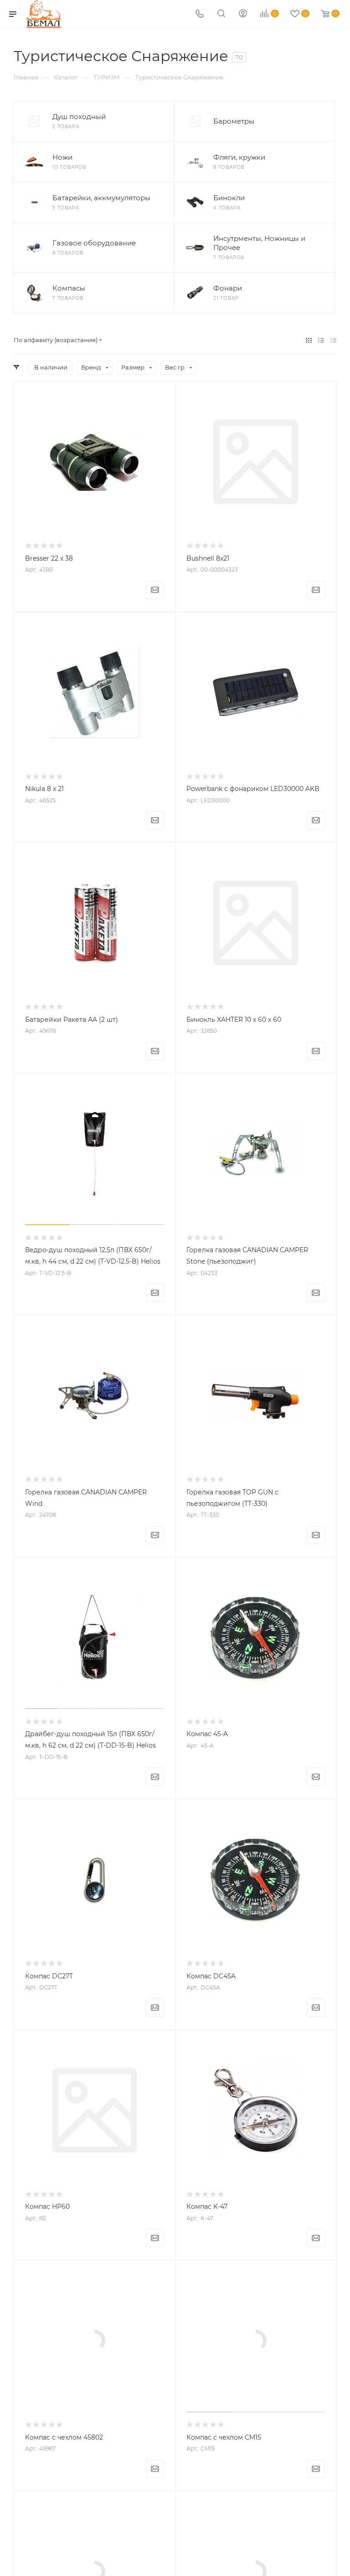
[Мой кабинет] (243, 14)
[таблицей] (333, 340)
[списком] (321, 340)
